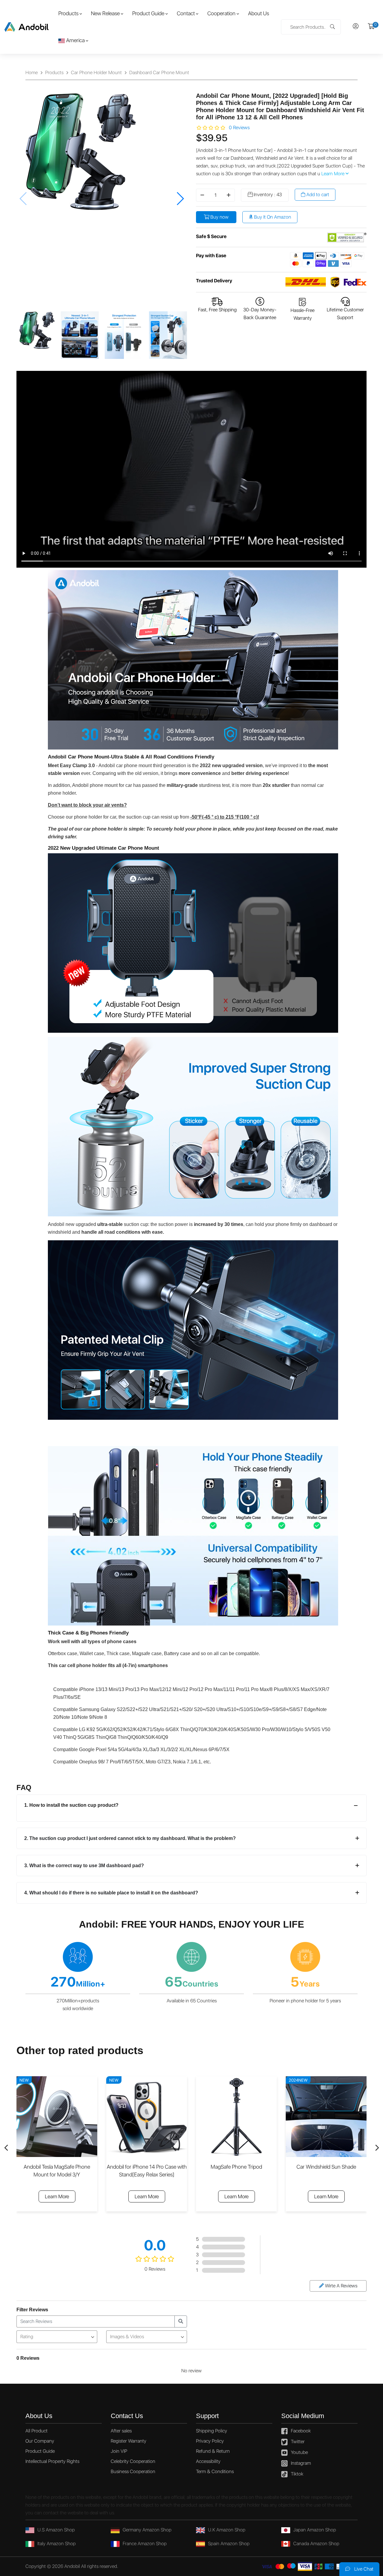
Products (68, 13)
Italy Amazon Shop (57, 2544)
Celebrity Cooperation (133, 2461)
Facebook (301, 2431)
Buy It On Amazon (272, 217)
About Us (259, 13)
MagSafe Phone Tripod (147, 2167)
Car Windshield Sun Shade (237, 2167)
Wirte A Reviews (341, 2286)
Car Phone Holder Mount (96, 73)
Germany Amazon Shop (147, 2530)
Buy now (219, 217)
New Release (105, 13)
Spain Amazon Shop (229, 2544)
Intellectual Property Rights (52, 2461)
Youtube (299, 2452)
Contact (186, 13)
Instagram (301, 2463)
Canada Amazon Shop (316, 2544)
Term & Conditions (215, 2471)
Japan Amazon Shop (315, 2530)
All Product (37, 2431)
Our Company (40, 2441)
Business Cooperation (133, 2471)
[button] (180, 199)
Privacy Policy (210, 2441)
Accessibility (208, 2461)
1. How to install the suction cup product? (71, 1805)
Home (32, 73)
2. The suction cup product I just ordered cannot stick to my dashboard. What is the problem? (130, 1838)
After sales (121, 2431)
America (75, 40)
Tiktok (297, 2474)
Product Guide (148, 13)
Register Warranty (129, 2441)
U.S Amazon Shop (56, 2530)
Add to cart (317, 195)
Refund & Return (213, 2451)
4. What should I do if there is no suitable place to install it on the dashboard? (111, 1893)
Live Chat (363, 2569)
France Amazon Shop (145, 2544)
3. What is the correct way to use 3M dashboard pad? (84, 1866)
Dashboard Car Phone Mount (159, 73)
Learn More (333, 174)
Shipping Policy (212, 2431)
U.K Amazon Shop (227, 2530)
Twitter (298, 2442)
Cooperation (221, 13)
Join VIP (119, 2451)
